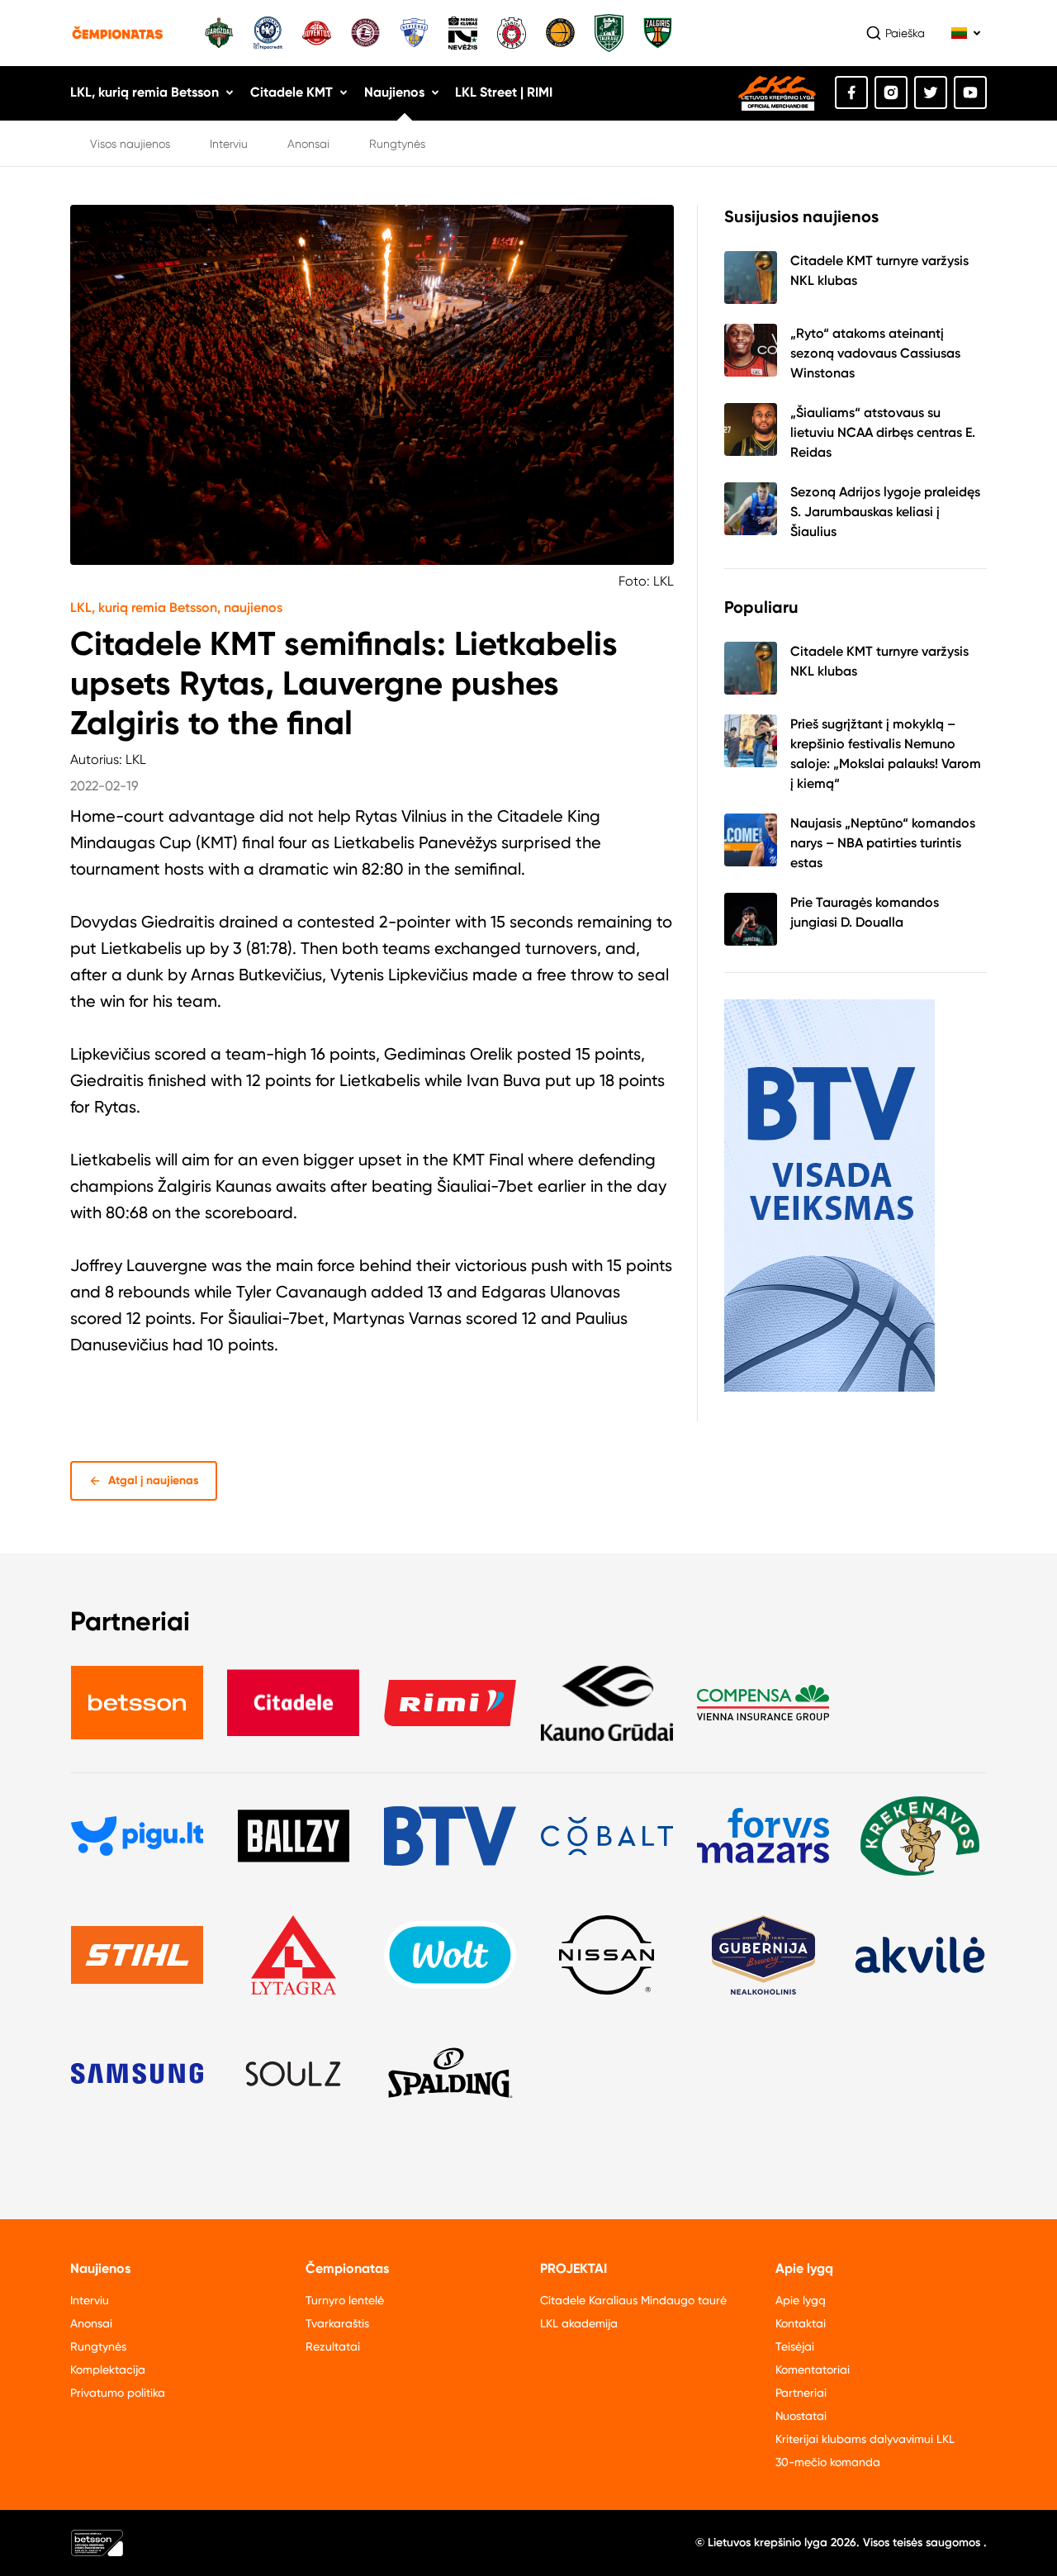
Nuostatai (801, 2416)
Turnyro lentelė (345, 2300)
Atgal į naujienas (154, 1480)
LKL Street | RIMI (504, 92)
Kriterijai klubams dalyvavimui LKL (865, 2439)
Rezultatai (333, 2346)
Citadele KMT (292, 92)
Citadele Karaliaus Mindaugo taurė (633, 2300)
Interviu (229, 144)
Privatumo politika (118, 2393)
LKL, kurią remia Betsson (145, 92)
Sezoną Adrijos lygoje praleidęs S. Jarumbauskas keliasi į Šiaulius (885, 512)
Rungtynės (397, 144)
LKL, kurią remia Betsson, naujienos (176, 607)
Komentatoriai (813, 2370)
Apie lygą (801, 2300)
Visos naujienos (130, 144)
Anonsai (308, 144)
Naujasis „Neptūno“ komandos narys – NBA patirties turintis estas (883, 843)
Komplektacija (108, 2370)
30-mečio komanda (828, 2462)
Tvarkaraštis (337, 2323)
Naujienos (394, 92)
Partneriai (801, 2393)
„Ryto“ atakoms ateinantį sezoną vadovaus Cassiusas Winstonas (875, 353)
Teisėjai (795, 2346)
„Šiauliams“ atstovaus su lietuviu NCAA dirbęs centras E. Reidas (883, 432)
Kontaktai (801, 2323)
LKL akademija (579, 2323)
